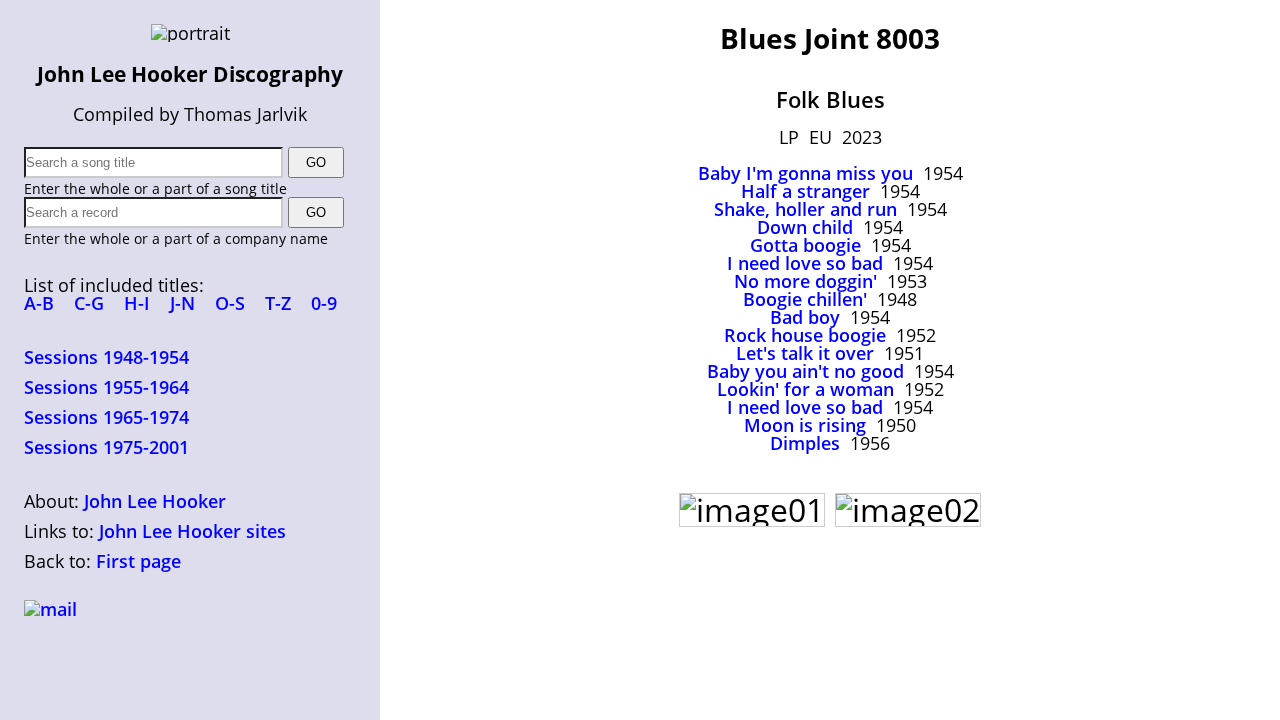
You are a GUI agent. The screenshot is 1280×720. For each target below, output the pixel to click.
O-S (230, 303)
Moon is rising (805, 425)
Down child (805, 227)
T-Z (278, 303)
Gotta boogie (805, 245)
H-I (137, 303)
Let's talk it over (805, 353)
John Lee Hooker (155, 501)
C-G (89, 303)
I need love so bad (805, 263)
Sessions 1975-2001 (106, 447)
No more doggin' (805, 281)
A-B (39, 303)
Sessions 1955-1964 (106, 387)
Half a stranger (805, 191)
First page (138, 561)
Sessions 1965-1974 (106, 417)
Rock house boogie (805, 335)
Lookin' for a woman (805, 389)
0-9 (324, 303)
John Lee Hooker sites (192, 531)
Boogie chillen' (805, 299)
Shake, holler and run (805, 209)
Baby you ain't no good (805, 371)
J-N (182, 303)
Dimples (805, 443)
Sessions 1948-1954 (106, 357)
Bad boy (805, 317)
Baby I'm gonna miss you (805, 173)
